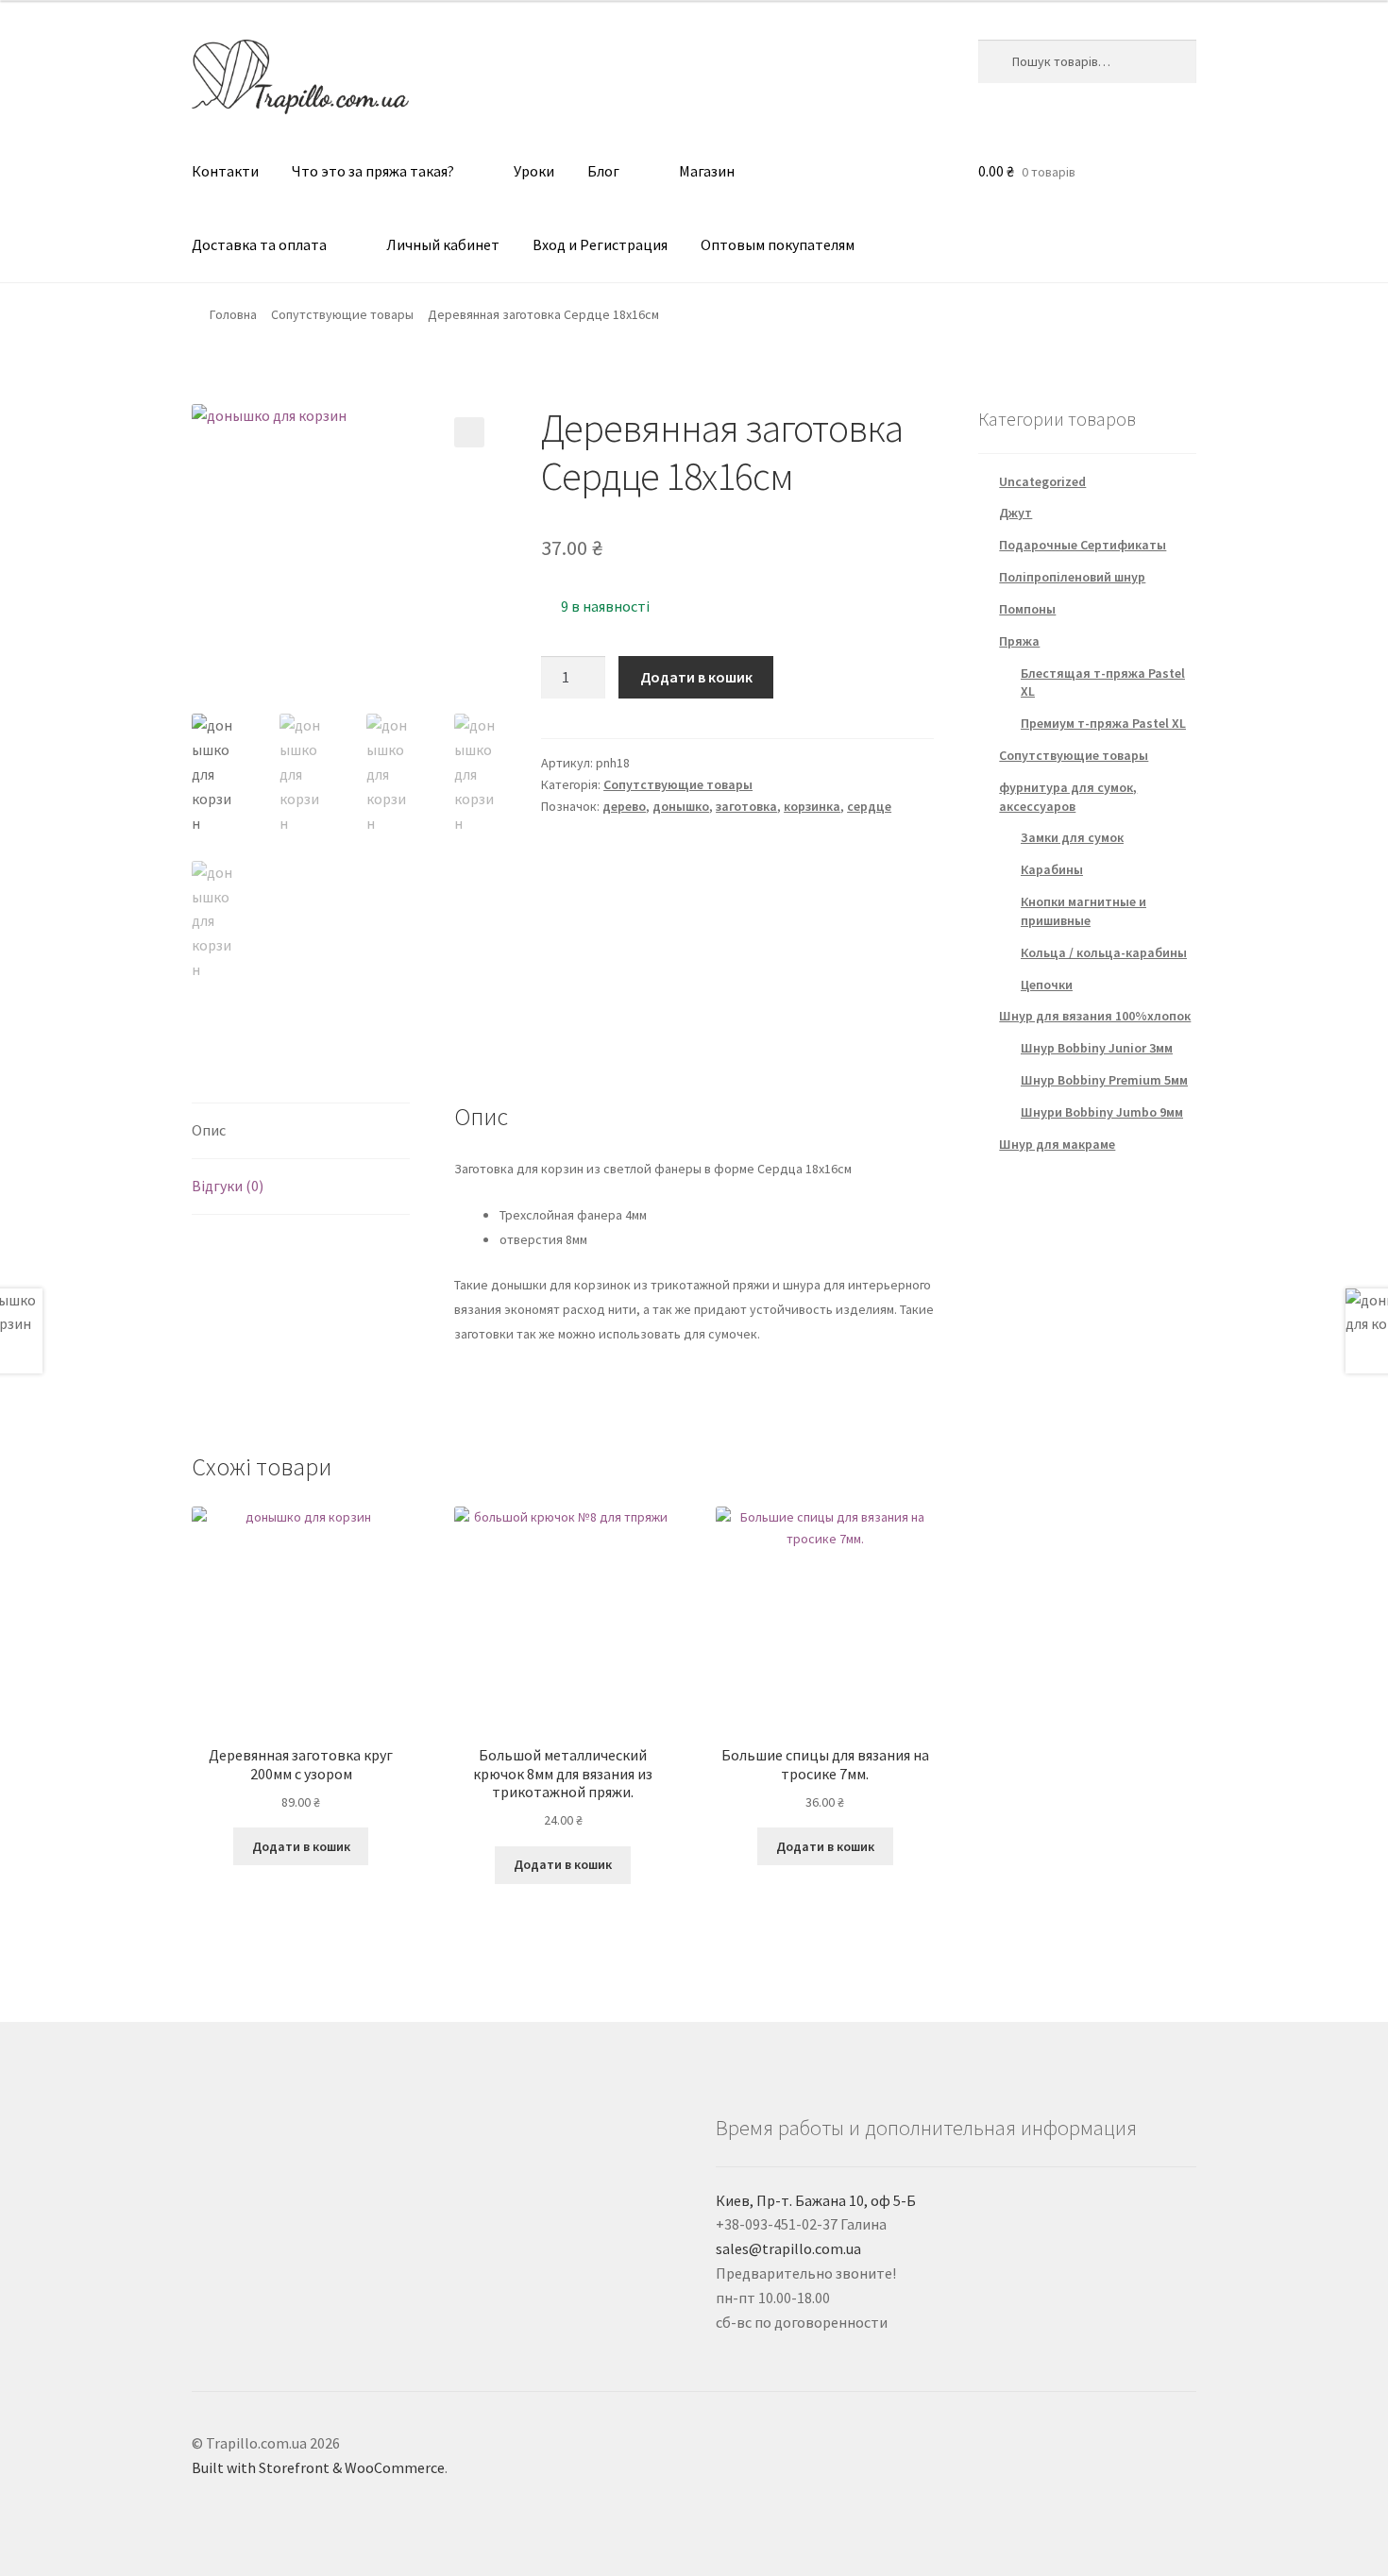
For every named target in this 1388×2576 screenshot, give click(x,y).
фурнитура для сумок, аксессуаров (1068, 797)
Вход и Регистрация (600, 244)
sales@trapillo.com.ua (788, 2248)
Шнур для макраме (1057, 1144)
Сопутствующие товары (342, 314)
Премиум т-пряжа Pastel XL (1103, 723)
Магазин (707, 171)
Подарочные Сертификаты (1083, 545)
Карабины (1052, 869)
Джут (1016, 513)
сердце (869, 806)
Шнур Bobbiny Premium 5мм (1104, 1080)
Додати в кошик (696, 677)
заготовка (746, 806)
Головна (233, 314)
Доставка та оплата (259, 244)
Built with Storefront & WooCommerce (318, 2467)
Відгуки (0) (228, 1186)
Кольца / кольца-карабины (1104, 952)
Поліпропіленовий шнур (1072, 577)
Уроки (534, 171)
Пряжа (1019, 641)
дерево (624, 806)
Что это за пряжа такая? (373, 171)
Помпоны (1027, 609)
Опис (209, 1130)
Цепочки (1047, 985)
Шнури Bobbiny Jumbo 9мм (1102, 1112)
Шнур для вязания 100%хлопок (1095, 1016)
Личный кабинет (443, 244)
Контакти (225, 171)
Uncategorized (1042, 481)
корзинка (812, 806)
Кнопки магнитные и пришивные (1083, 911)
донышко (681, 806)
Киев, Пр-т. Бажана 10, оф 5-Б (816, 2200)
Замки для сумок (1072, 837)
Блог (603, 171)
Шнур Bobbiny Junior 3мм (1097, 1048)
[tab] (301, 1131)
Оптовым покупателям (778, 244)
